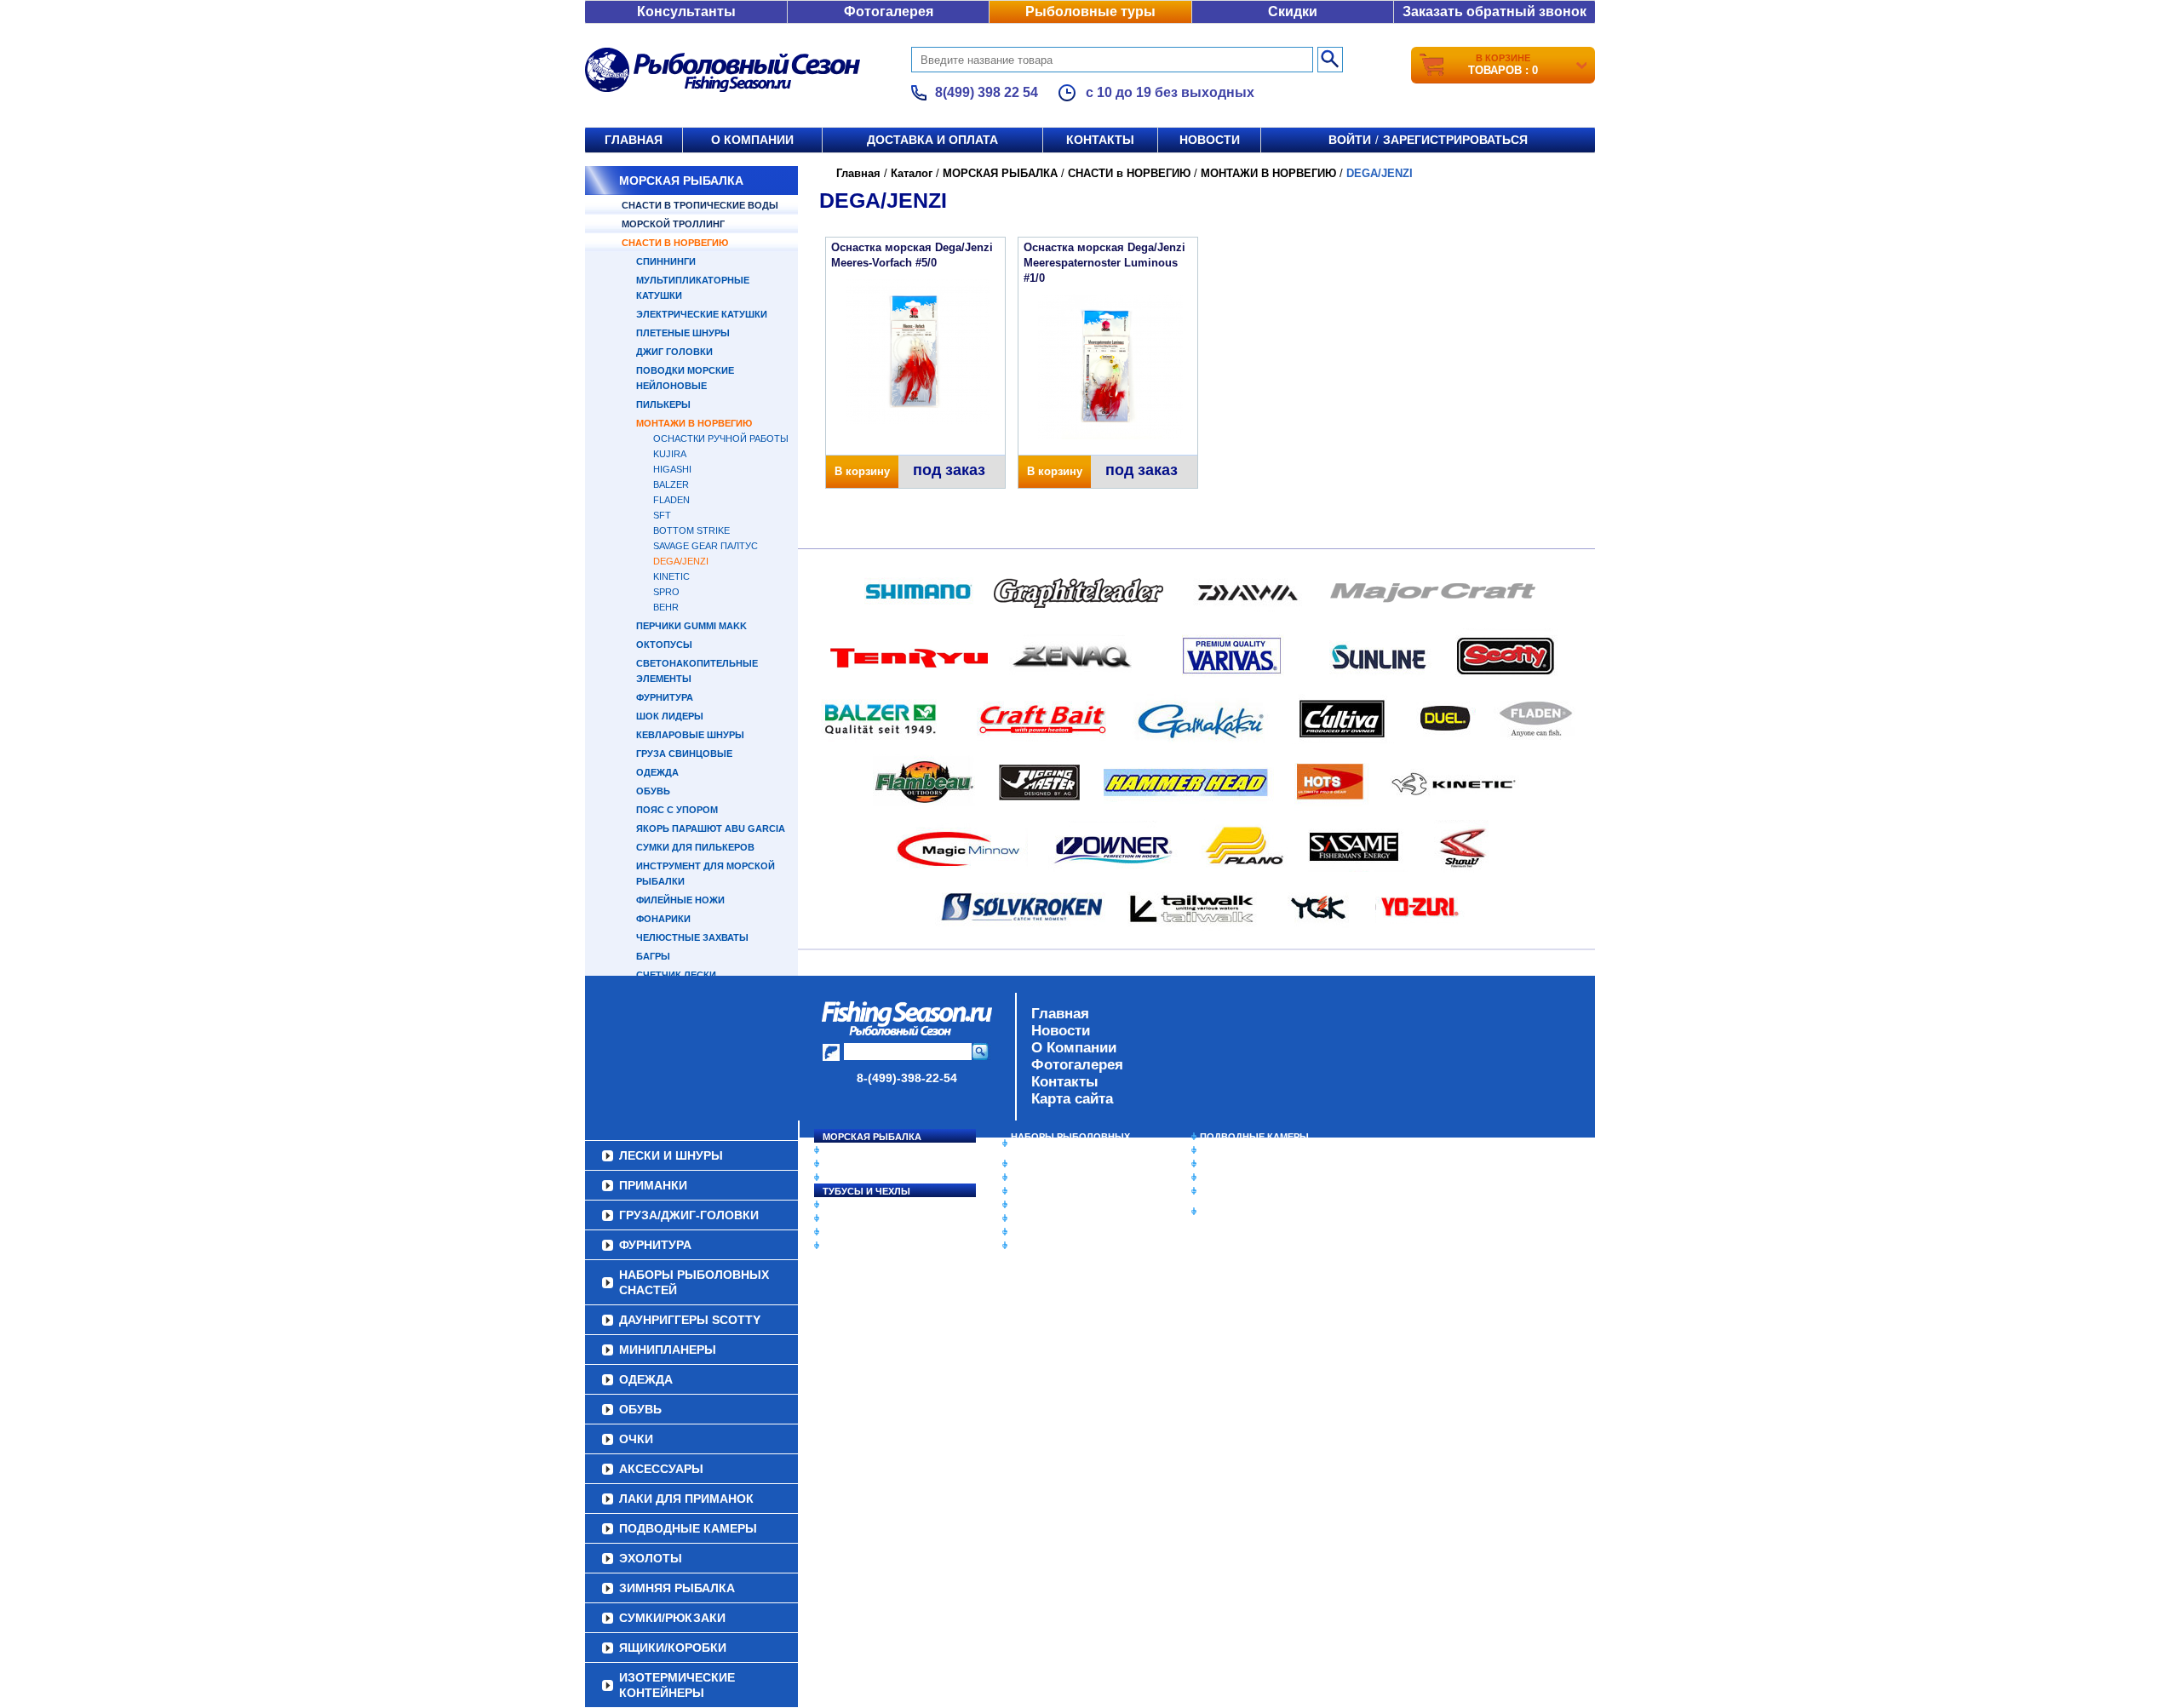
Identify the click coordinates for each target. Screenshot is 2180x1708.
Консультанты (686, 11)
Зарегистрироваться (1455, 140)
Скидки (1293, 11)
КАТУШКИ (846, 1164)
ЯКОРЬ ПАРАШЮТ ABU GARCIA (711, 828)
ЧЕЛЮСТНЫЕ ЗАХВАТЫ (692, 937)
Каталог (912, 173)
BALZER (671, 484)
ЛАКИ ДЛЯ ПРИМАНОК (1064, 1246)
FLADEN (671, 500)
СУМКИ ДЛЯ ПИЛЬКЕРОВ (695, 847)
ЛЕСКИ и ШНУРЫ (863, 1205)
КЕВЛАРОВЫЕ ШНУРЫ (690, 735)
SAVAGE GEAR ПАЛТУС (706, 546)
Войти (1350, 140)
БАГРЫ (653, 956)
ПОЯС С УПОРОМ (677, 810)
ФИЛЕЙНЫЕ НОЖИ (680, 900)
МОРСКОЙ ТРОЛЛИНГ (673, 224)
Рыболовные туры (1090, 11)
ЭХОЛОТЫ (1225, 1150)
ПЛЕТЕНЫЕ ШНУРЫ (683, 333)
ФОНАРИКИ (663, 919)
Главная (634, 140)
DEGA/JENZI (681, 561)
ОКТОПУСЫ (664, 645)
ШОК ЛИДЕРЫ (670, 716)
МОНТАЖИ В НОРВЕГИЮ (694, 423)
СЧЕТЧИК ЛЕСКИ (676, 975)
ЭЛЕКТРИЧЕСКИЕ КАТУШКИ (702, 314)
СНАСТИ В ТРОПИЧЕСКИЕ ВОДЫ (700, 205)
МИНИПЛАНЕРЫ (1049, 1178)
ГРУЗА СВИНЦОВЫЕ (684, 754)
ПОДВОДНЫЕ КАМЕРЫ (1254, 1137)
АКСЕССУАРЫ (1044, 1232)
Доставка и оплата (932, 140)
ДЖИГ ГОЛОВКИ (674, 352)
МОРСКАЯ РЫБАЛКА (681, 181)
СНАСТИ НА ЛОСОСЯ (873, 1150)
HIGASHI (672, 469)
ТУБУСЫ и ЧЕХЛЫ (866, 1191)
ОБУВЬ (653, 791)
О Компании (1074, 1048)
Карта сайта (1072, 1099)
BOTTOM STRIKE (691, 530)
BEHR (666, 607)
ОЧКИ (1024, 1218)
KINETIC (671, 576)
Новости (1210, 140)
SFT (662, 515)
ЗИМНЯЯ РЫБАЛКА (1246, 1164)
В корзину (862, 471)
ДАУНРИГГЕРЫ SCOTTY (1067, 1164)
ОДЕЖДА (657, 772)
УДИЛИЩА (847, 1178)
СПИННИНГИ (666, 261)
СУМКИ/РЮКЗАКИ (1241, 1178)
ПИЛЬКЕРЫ (663, 404)
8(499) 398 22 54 (987, 92)
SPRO (666, 592)
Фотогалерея (889, 11)
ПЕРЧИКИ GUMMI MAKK (691, 626)
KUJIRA (670, 454)
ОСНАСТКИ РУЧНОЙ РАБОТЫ (721, 438)
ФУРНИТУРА (665, 697)
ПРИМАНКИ (849, 1218)
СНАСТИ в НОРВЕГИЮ (675, 243)
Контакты (1100, 140)
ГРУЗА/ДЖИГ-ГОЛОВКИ (878, 1232)
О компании (752, 140)
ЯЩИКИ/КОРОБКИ (1242, 1191)
